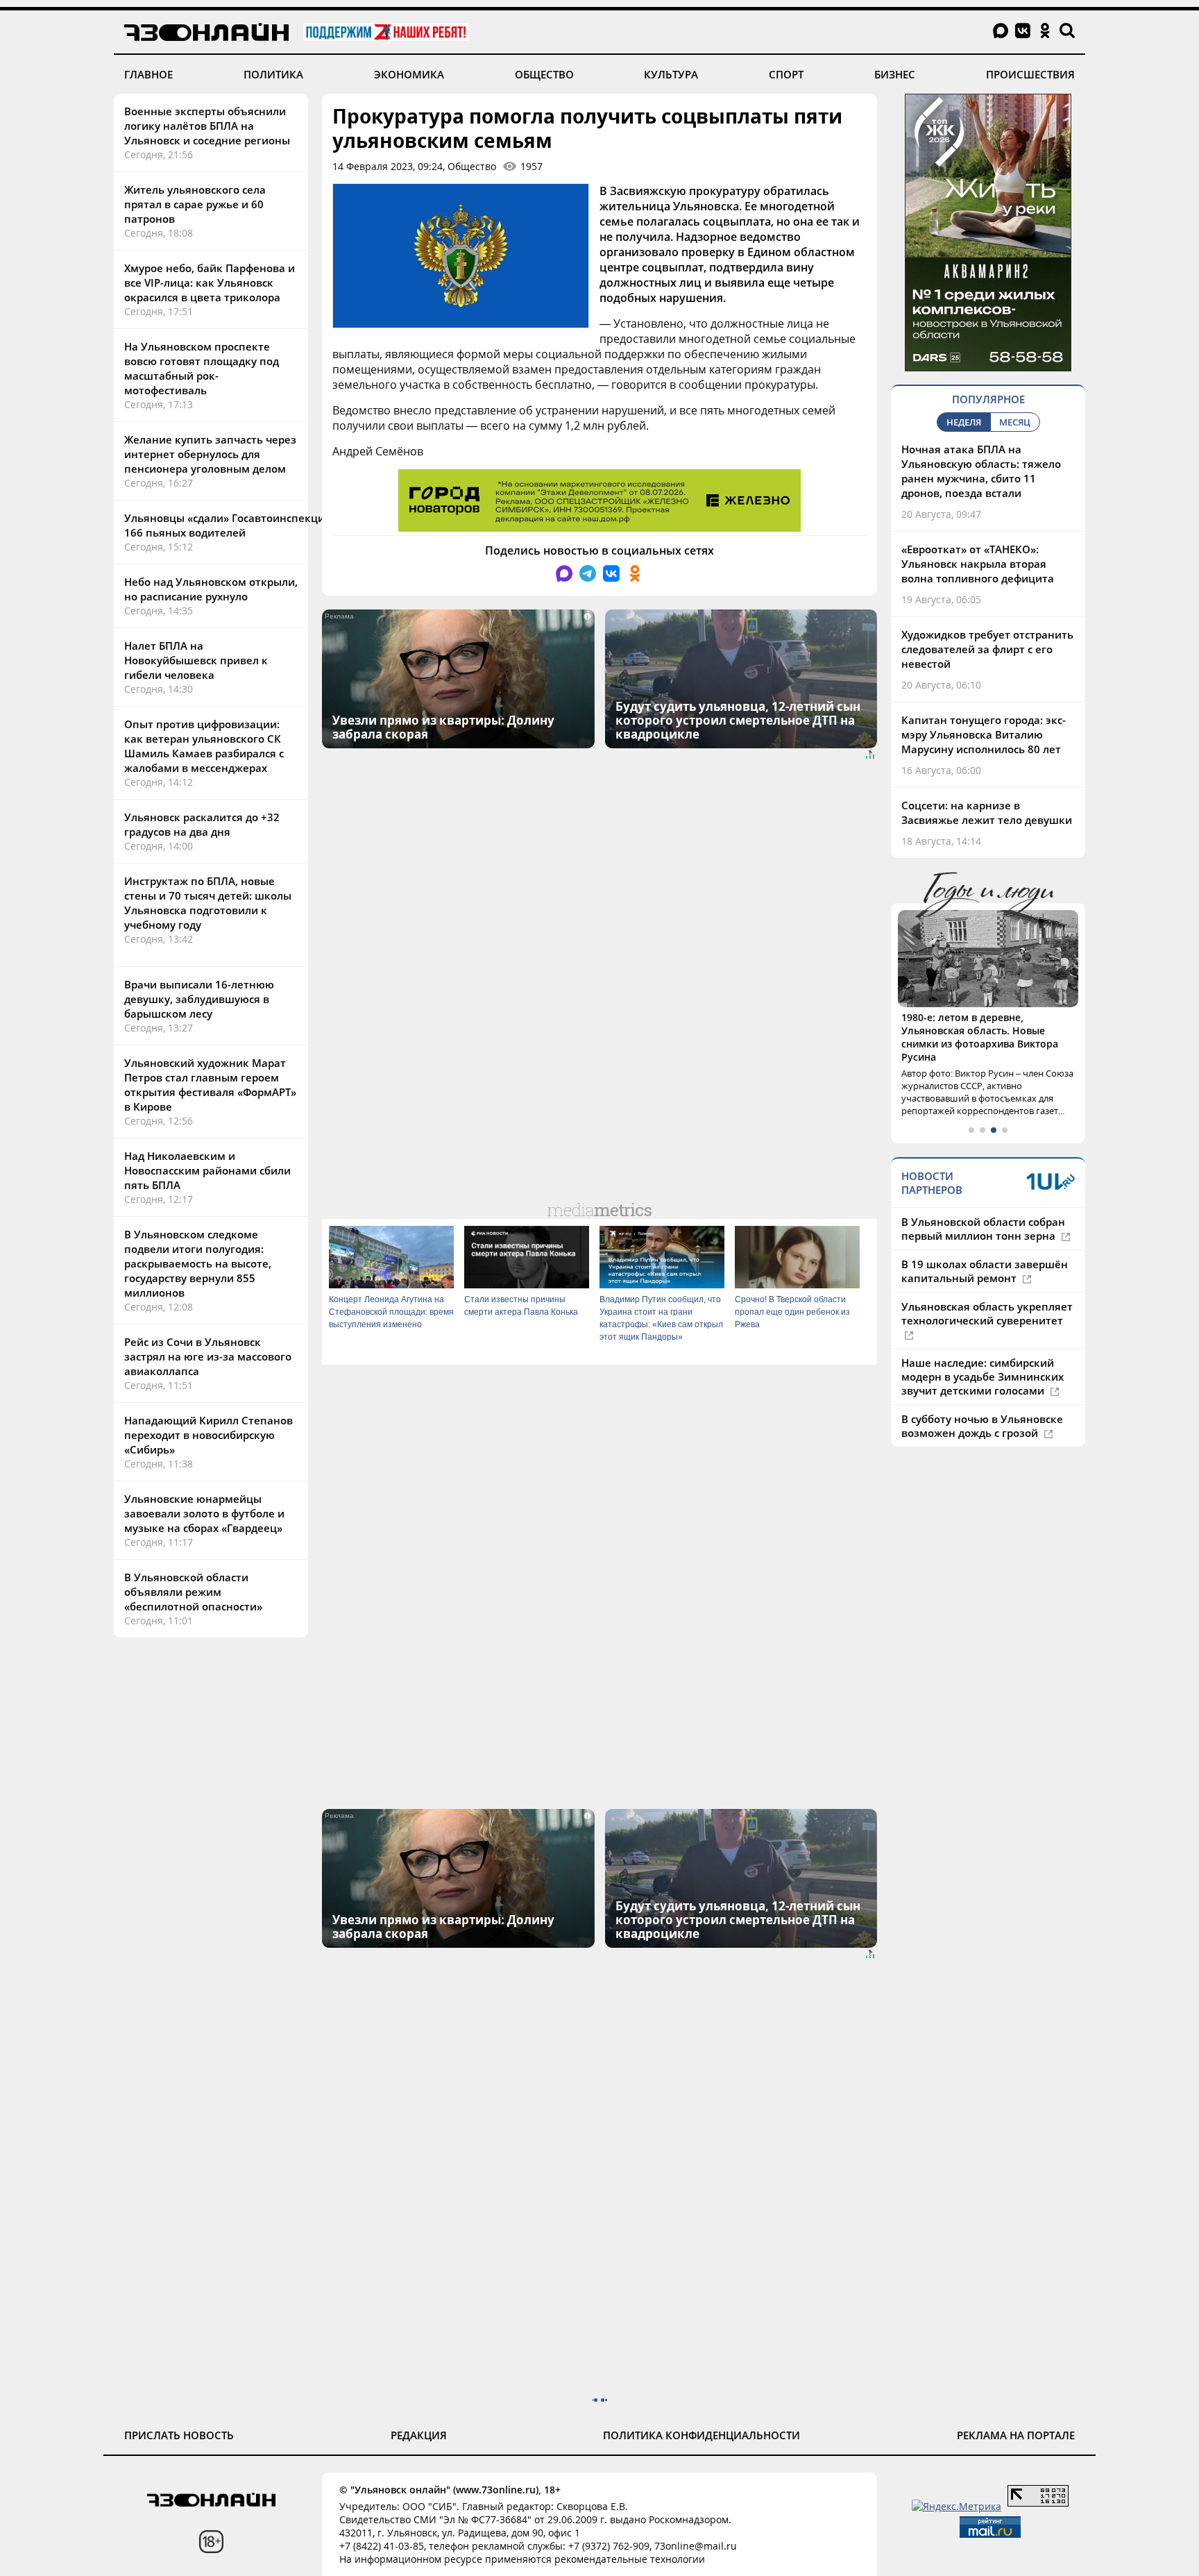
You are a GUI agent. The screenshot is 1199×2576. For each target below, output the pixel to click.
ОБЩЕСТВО (544, 74)
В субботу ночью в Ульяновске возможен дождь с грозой (982, 1426)
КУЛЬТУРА (671, 74)
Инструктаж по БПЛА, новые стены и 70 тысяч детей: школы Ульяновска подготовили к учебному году (208, 903)
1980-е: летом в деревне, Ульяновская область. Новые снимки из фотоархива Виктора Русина (980, 1037)
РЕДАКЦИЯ (419, 2435)
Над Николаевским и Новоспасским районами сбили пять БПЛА (207, 1170)
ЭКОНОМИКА (409, 74)
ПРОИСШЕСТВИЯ (1030, 74)
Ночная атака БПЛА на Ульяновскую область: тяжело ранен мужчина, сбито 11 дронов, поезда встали (981, 471)
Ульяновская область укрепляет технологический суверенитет (987, 1313)
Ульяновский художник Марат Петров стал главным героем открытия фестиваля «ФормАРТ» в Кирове (210, 1085)
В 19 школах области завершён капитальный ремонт (985, 1271)
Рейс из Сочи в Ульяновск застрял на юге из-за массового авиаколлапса (208, 1356)
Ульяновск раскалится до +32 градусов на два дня (202, 824)
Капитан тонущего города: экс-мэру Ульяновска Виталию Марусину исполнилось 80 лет (984, 734)
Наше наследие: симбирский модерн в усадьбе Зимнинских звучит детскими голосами (983, 1377)
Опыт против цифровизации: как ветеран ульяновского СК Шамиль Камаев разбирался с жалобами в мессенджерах (204, 746)
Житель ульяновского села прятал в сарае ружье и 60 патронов (195, 204)
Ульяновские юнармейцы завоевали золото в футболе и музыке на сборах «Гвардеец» (204, 1513)
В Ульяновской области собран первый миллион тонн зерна (983, 1229)
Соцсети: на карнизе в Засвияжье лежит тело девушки (987, 813)
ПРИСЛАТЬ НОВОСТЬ (179, 2435)
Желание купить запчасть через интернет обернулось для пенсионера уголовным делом (210, 454)
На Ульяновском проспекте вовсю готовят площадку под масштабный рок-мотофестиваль (202, 368)
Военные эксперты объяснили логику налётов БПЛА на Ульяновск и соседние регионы (207, 126)
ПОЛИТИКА (273, 74)
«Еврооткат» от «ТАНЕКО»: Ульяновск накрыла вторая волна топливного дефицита (978, 564)
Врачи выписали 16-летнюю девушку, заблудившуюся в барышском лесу (199, 999)
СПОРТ (786, 74)
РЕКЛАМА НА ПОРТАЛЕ (1016, 2435)
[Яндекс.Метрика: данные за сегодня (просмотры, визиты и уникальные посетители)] (956, 2506)
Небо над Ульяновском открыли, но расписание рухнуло (211, 589)
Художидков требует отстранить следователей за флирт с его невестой (987, 649)
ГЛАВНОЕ (148, 74)
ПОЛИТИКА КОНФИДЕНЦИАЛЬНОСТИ (701, 2435)
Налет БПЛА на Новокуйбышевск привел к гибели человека (196, 660)
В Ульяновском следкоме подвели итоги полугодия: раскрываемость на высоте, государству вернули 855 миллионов (198, 1263)
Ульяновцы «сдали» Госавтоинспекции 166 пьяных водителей (228, 525)
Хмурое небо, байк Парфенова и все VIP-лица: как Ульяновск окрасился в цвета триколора (210, 283)
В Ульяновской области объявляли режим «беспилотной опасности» (193, 1592)
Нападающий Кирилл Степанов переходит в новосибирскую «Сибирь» (209, 1435)
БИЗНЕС (895, 74)
